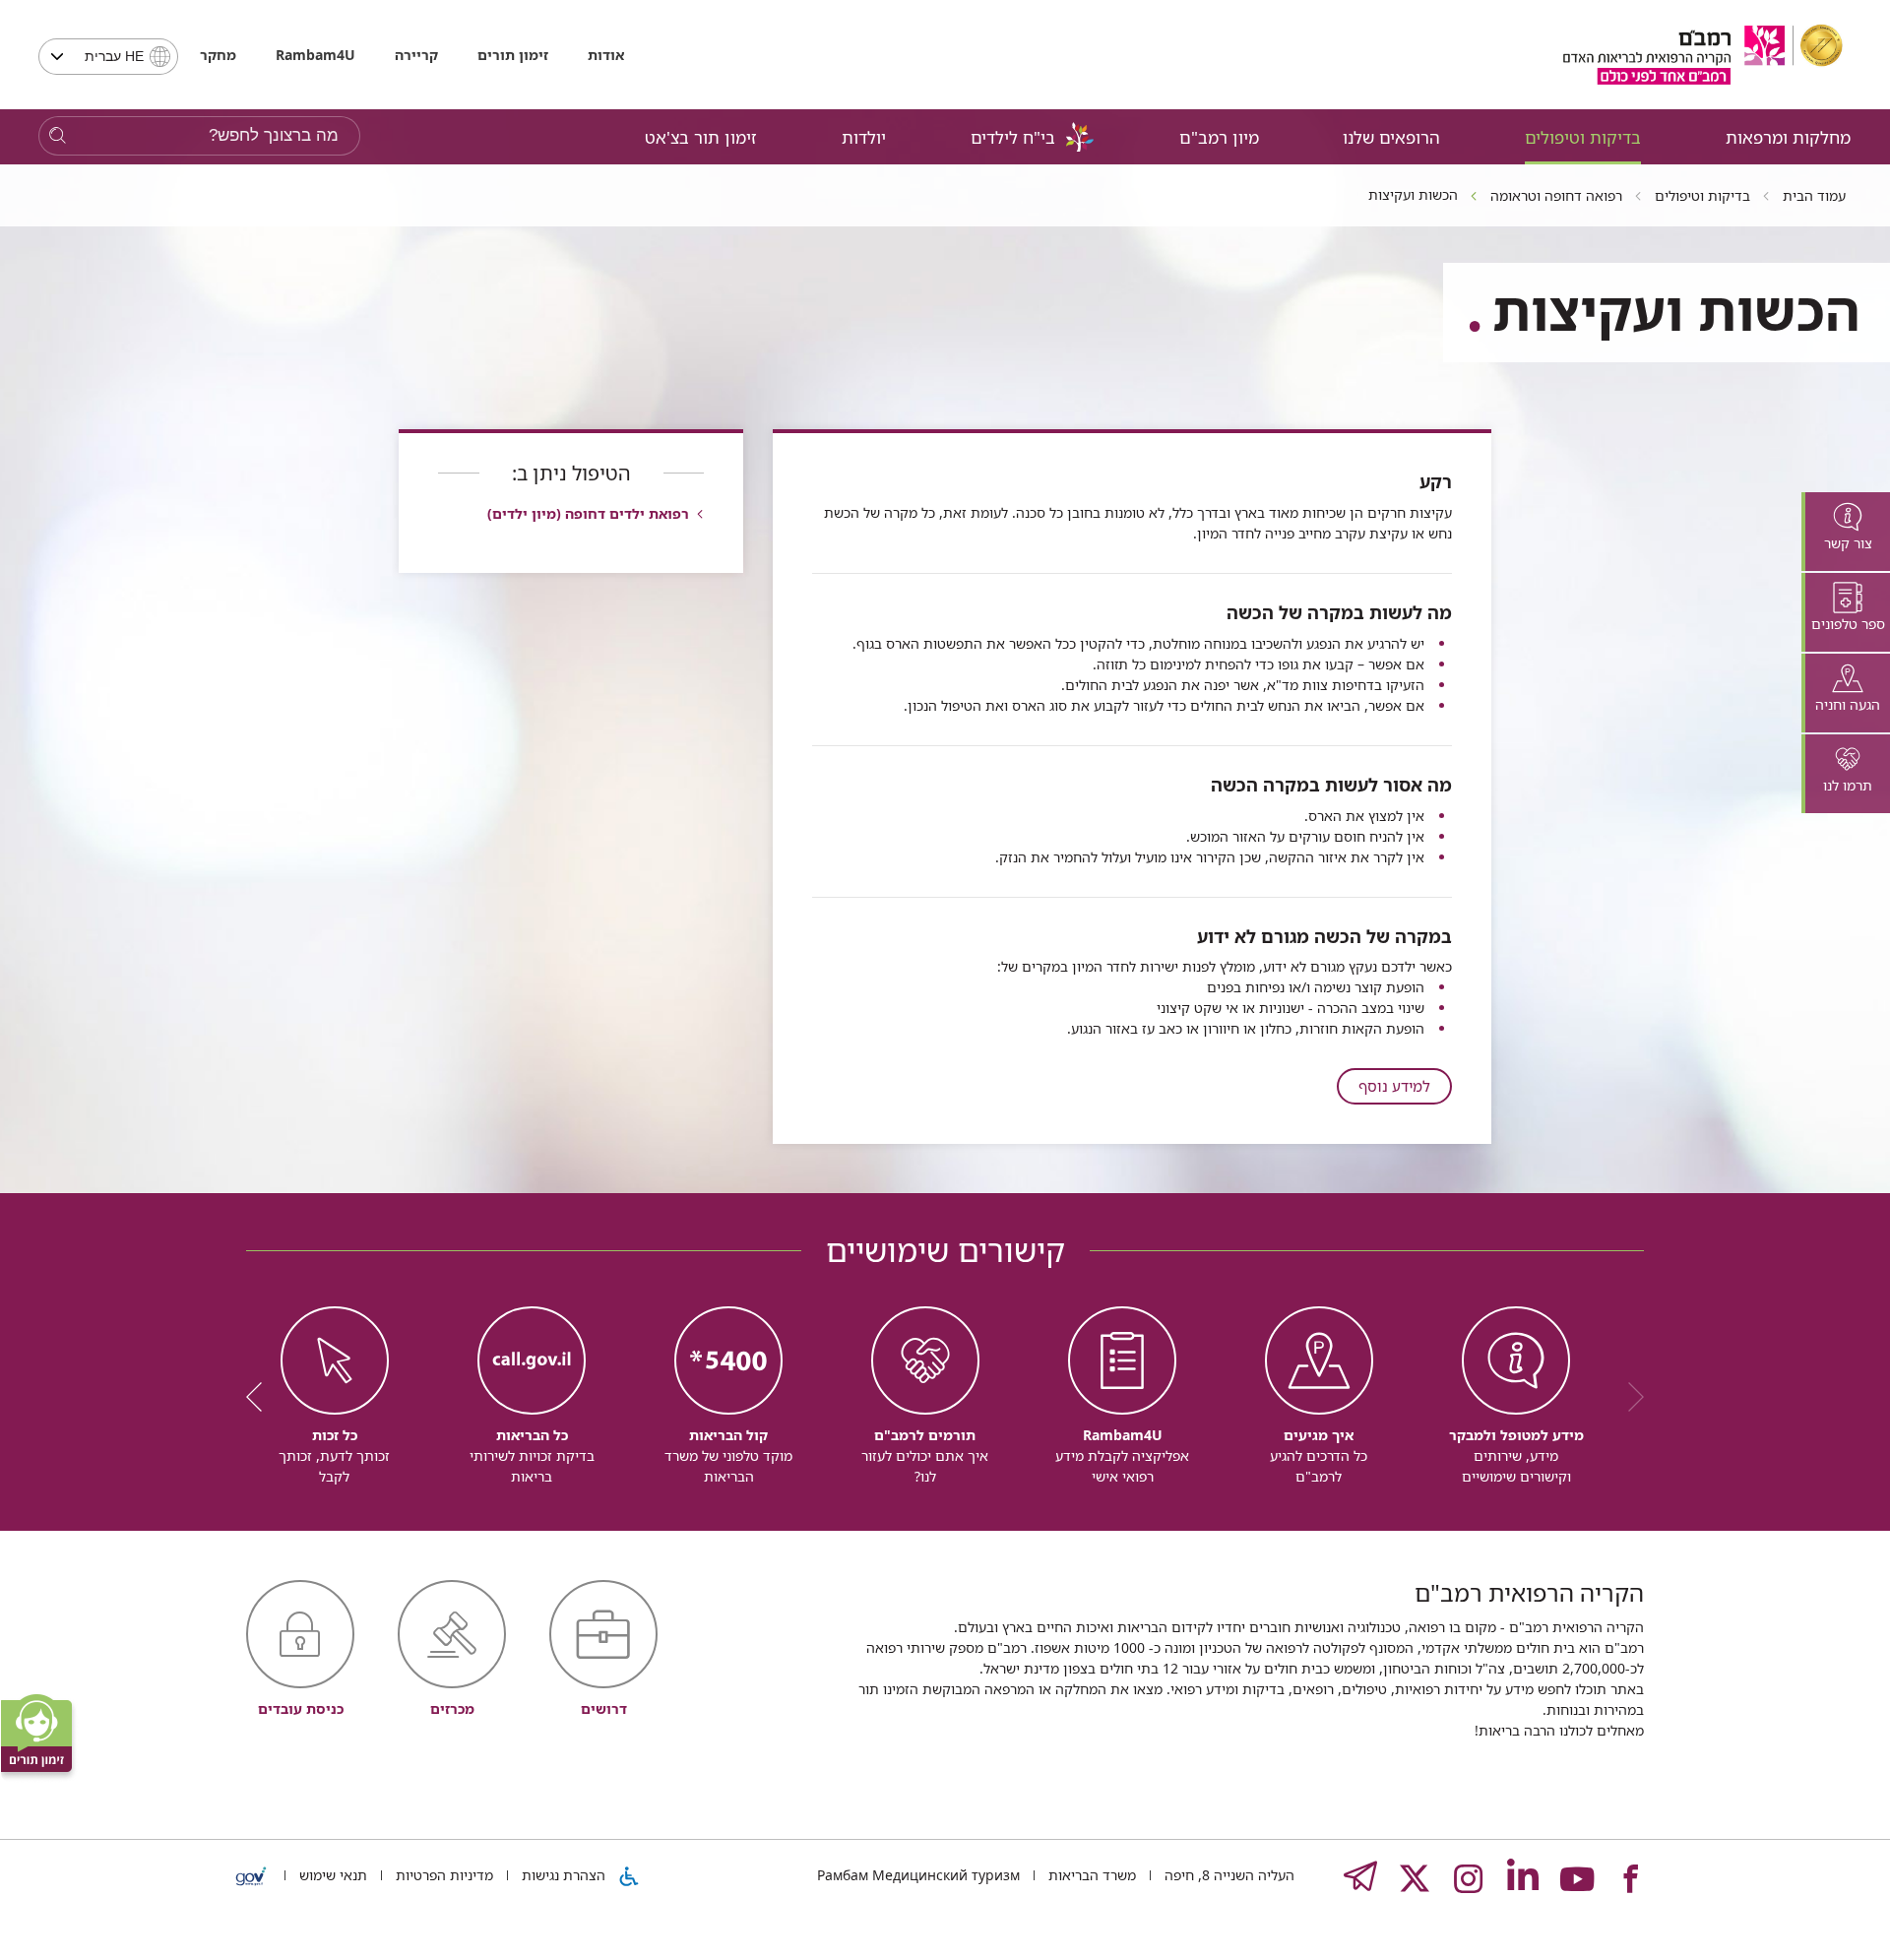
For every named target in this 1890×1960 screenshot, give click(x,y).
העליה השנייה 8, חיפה (1228, 1875)
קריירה (416, 55)
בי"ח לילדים (1013, 137)
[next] (261, 1397)
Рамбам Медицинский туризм (918, 1875)
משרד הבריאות (1090, 1875)
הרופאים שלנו (1391, 137)
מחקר (218, 55)
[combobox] (108, 57)
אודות (606, 55)
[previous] (1629, 1397)
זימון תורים (513, 55)
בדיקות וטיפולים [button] (1583, 137)
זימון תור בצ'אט (701, 137)
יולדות (864, 137)
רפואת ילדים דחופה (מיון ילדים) (588, 513)
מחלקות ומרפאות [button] (1788, 137)
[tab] (1846, 532)
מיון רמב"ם (1219, 137)
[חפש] (58, 136)
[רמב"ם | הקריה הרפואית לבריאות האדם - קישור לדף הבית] (1703, 55)
